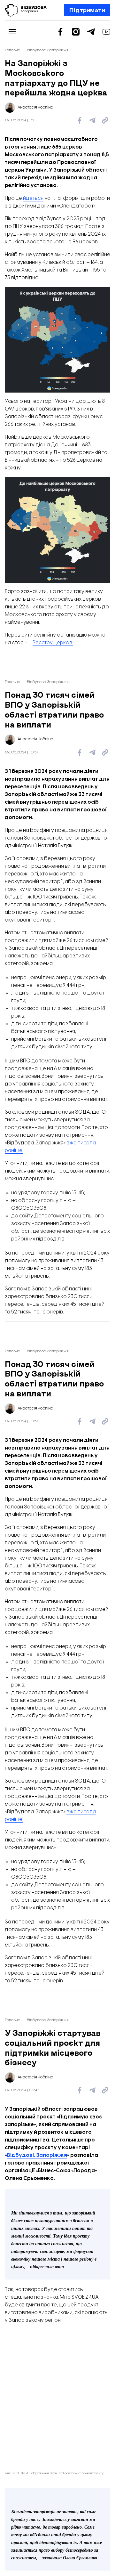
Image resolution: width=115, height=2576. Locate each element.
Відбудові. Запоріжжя (37, 2155)
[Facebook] (60, 32)
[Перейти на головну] (26, 10)
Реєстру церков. (53, 643)
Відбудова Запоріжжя (48, 50)
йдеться (33, 198)
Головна (13, 50)
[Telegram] (91, 32)
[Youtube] (106, 32)
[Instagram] (76, 32)
